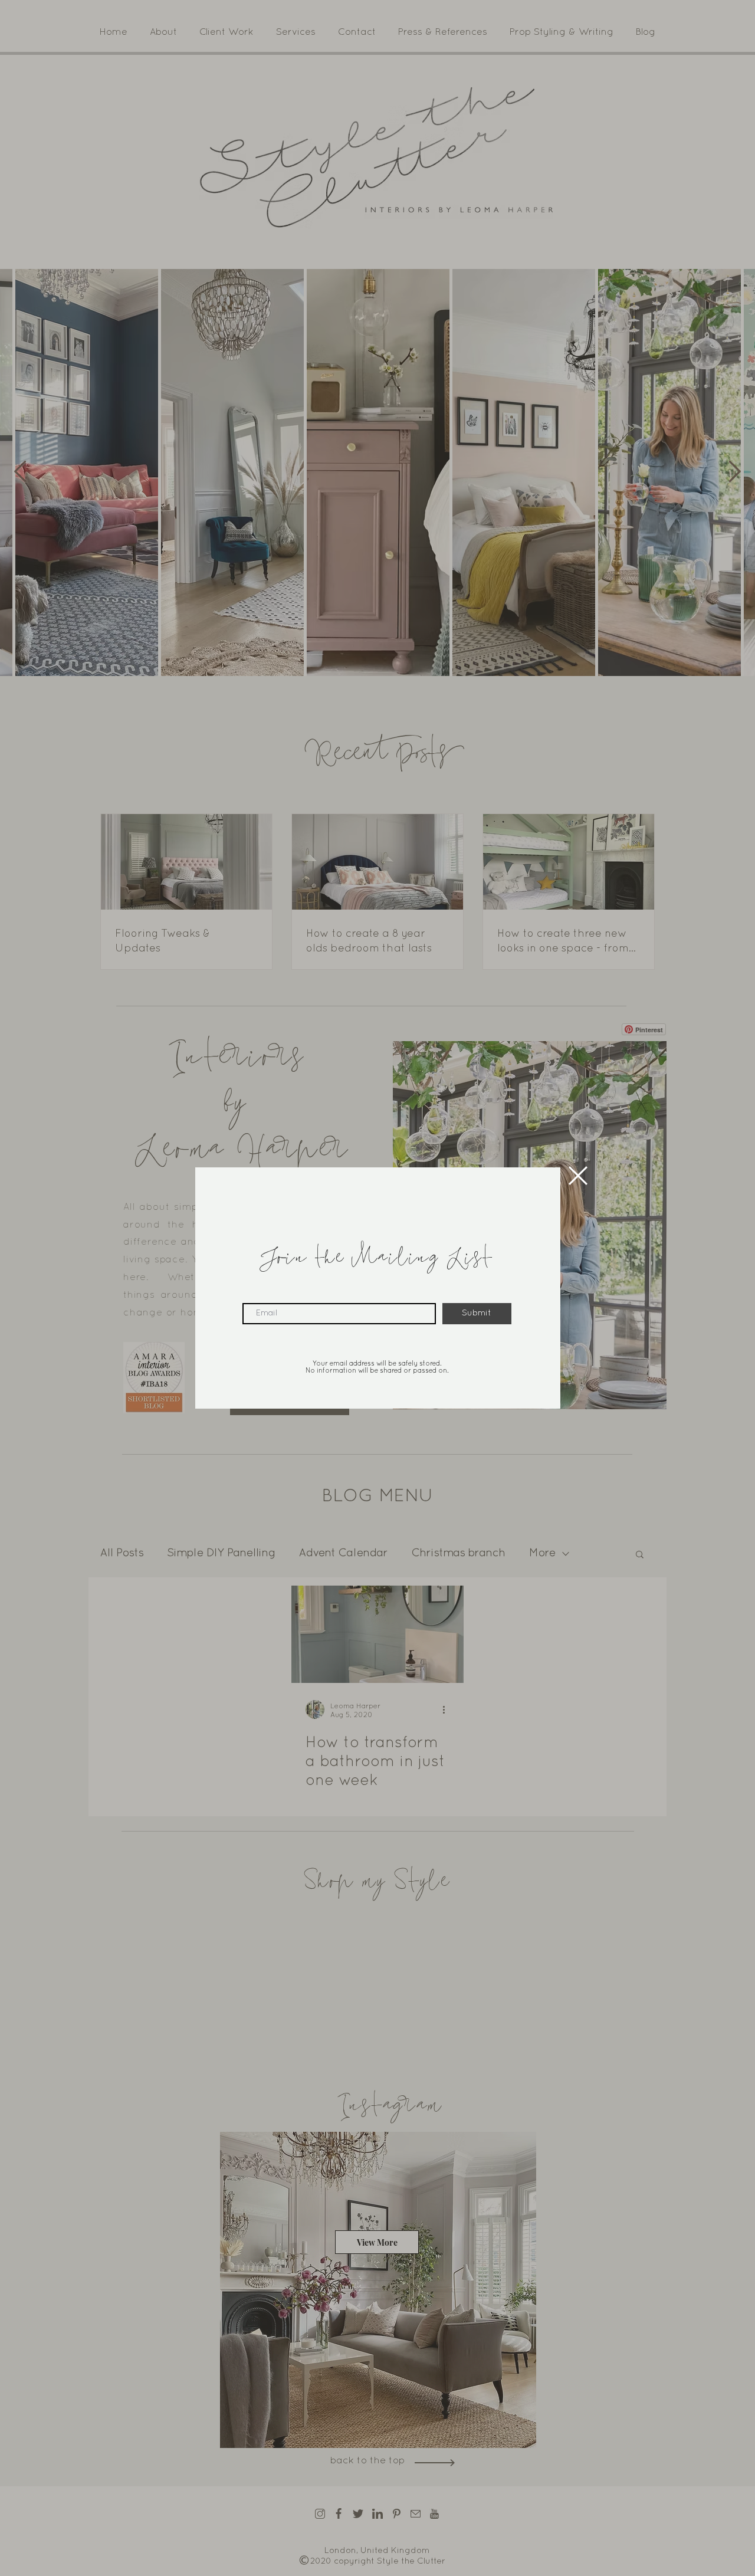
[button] (578, 1176)
